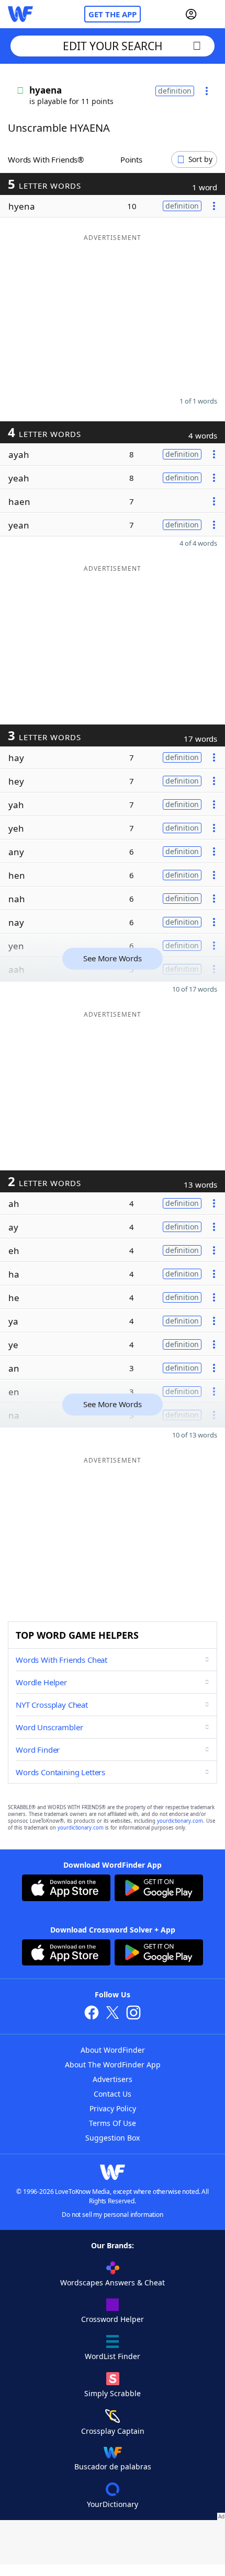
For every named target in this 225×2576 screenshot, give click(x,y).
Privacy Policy (113, 2108)
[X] (113, 2014)
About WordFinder (113, 2050)
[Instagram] (133, 2014)
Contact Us (113, 2094)
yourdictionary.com (180, 1821)
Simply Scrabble (113, 2393)
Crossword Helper (113, 2319)
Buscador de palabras (113, 2466)
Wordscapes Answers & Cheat (113, 2282)
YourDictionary (113, 2504)
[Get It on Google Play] (159, 1889)
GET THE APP (113, 14)
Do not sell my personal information (113, 2215)
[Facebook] (92, 2014)
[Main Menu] (213, 14)
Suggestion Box (113, 2138)
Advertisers (113, 2079)
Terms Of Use (113, 2123)
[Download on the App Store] (66, 1889)
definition (175, 91)
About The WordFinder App (113, 2065)
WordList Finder (113, 2356)
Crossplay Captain (113, 2431)
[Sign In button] (191, 14)
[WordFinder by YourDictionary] (20, 14)
